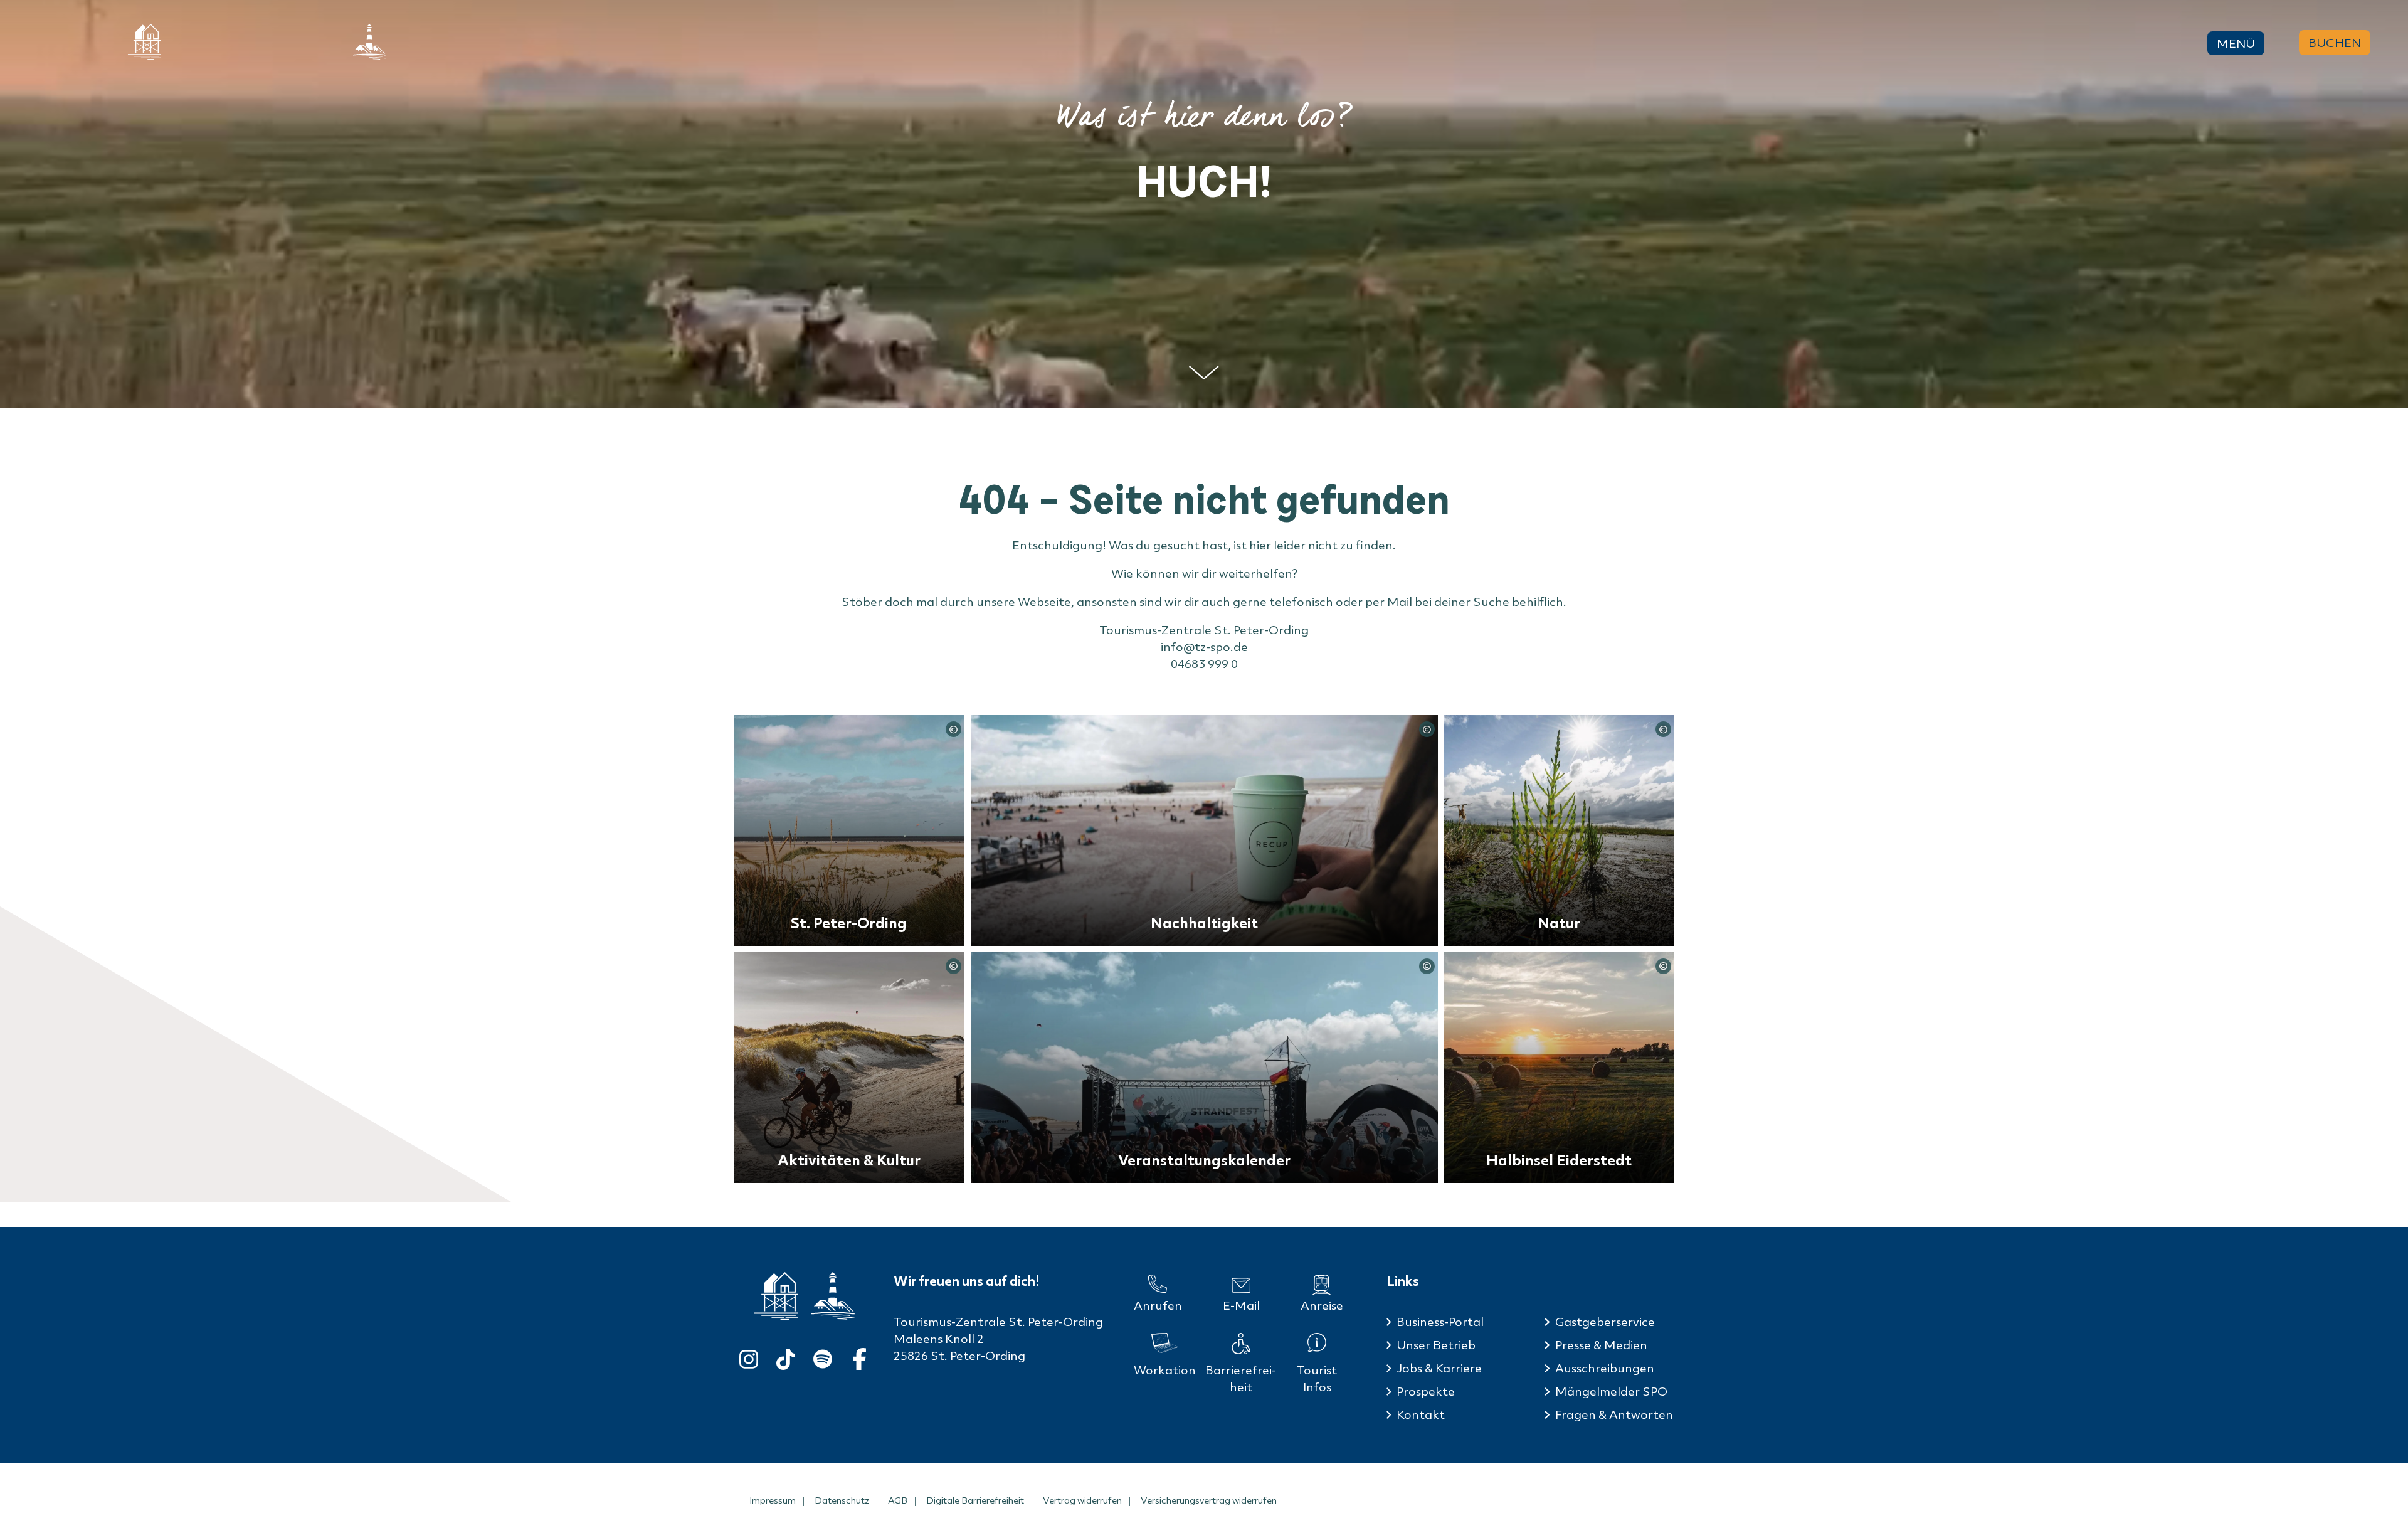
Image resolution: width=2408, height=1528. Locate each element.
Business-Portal (1440, 1322)
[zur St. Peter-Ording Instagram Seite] (749, 1356)
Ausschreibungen (1605, 1368)
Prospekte (1426, 1391)
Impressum (773, 1500)
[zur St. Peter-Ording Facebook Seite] (860, 1356)
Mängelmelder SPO (1611, 1391)
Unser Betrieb (1436, 1345)
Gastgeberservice (1605, 1322)
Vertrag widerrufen (1082, 1500)
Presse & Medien (1601, 1345)
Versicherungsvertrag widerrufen (1209, 1500)
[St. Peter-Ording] (144, 42)
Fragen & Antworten (1614, 1414)
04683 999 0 (1204, 664)
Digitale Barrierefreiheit (975, 1500)
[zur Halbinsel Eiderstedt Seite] (833, 1296)
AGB (898, 1500)
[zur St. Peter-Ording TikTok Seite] (786, 1356)
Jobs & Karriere (1439, 1368)
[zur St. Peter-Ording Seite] (776, 1296)
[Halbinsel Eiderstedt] (369, 42)
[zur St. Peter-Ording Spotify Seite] (823, 1356)
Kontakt (1421, 1414)
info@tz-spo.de (1204, 647)
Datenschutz (842, 1500)
